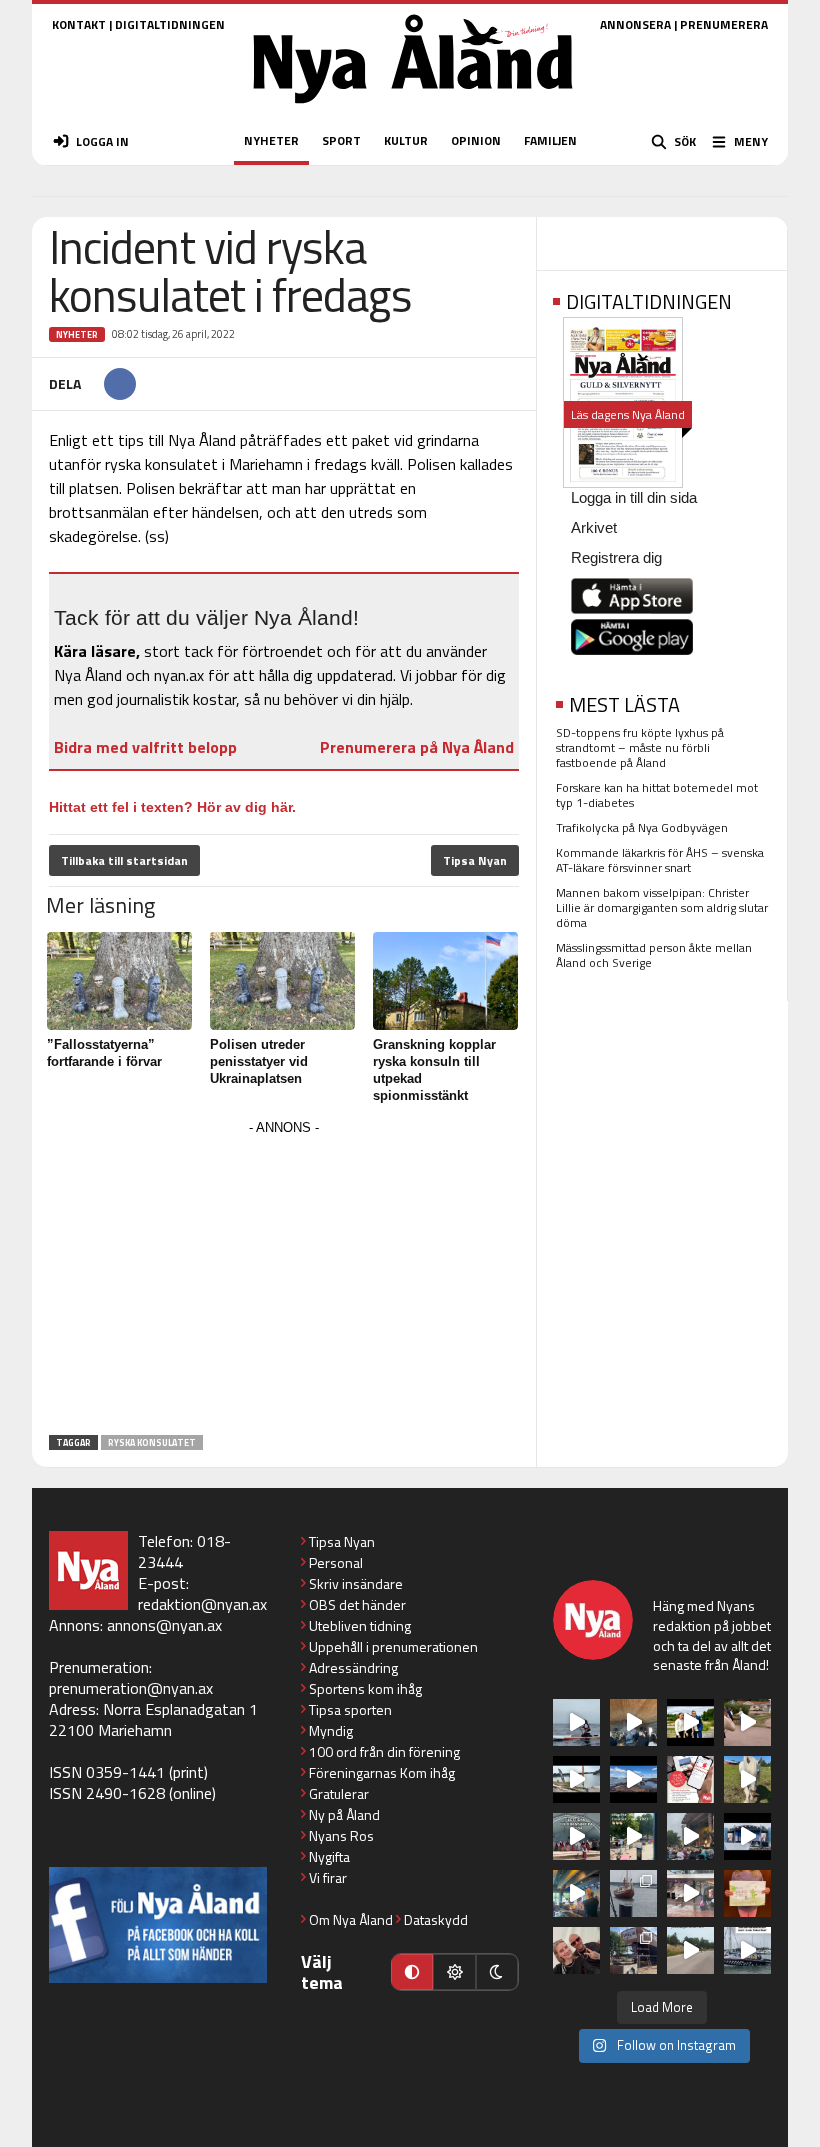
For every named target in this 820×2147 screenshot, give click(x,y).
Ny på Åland (344, 1814)
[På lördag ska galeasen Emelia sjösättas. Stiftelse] (633, 1950)
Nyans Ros (341, 1835)
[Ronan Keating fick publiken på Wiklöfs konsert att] (690, 1836)
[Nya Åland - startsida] (413, 109)
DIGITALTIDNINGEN (170, 24)
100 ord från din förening (384, 1751)
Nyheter (77, 334)
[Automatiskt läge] (412, 1972)
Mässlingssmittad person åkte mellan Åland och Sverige (654, 955)
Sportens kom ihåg (365, 1688)
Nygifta (329, 1856)
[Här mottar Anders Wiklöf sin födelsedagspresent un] (576, 1893)
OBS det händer (357, 1604)
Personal (336, 1562)
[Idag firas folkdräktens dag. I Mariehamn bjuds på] (576, 1836)
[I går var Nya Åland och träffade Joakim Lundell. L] (576, 1950)
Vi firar (328, 1877)
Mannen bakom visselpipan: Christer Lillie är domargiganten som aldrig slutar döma (662, 907)
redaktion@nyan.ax (202, 1604)
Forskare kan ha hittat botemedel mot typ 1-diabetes (657, 795)
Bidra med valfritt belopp (145, 747)
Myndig (331, 1730)
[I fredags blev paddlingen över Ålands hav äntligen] (576, 1722)
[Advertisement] (284, 1281)
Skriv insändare (356, 1583)
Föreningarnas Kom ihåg (382, 1772)
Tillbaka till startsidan (124, 860)
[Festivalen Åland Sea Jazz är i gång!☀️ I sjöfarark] (633, 1722)
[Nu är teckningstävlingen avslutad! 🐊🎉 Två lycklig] (747, 1893)
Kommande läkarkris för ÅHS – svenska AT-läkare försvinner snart (660, 860)
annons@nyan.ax (164, 1625)
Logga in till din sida (634, 497)
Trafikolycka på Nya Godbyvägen (642, 827)
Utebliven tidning (360, 1625)
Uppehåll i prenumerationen (393, 1646)
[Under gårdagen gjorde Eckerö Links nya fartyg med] (633, 1779)
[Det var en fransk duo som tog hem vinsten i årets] (576, 1779)
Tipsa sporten (350, 1709)
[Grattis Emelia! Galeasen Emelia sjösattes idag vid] (633, 1893)
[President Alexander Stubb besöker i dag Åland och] (747, 1722)
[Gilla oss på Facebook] (158, 1924)
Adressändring (353, 1667)
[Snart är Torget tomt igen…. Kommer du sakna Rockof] (633, 1836)
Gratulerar (339, 1793)
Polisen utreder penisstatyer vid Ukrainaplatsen (259, 1061)
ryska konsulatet (152, 1442)
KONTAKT (79, 24)
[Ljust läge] (454, 1972)
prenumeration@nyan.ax (131, 1688)
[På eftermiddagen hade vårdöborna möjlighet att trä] (690, 1722)
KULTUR (406, 140)
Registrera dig (616, 557)
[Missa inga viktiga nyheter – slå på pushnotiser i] (690, 1779)
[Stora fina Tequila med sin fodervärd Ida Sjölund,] (747, 1779)
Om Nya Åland (351, 1919)
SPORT (341, 140)
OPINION (476, 140)
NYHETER (271, 140)
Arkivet (594, 527)
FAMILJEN (550, 140)
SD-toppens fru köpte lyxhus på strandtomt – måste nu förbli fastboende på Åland (640, 747)
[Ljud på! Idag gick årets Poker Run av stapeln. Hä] (747, 1950)
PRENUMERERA (724, 24)
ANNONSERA (635, 24)
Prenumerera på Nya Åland (417, 747)
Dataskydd (436, 1919)
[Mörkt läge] (497, 1972)
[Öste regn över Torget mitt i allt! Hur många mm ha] (690, 1893)
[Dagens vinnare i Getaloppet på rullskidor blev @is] (690, 1950)
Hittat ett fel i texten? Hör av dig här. (172, 807)
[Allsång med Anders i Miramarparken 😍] (747, 1836)
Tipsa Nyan (475, 860)
